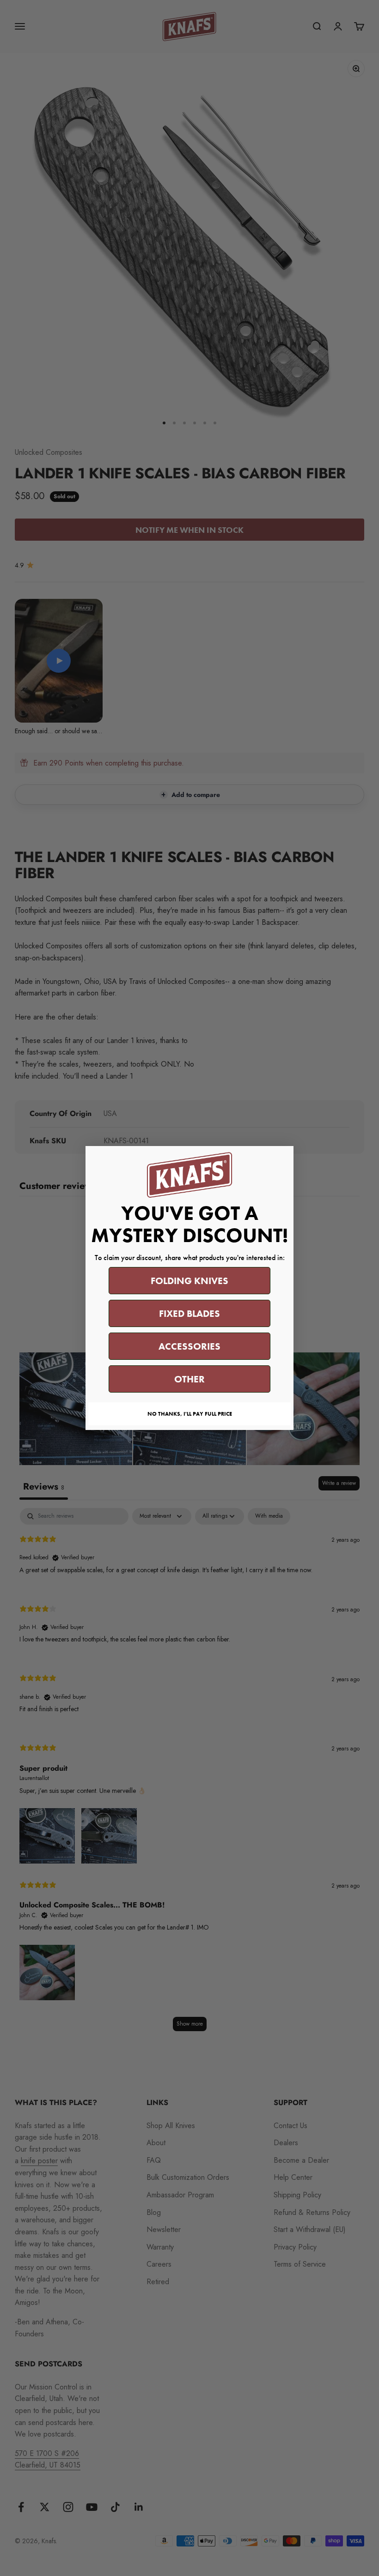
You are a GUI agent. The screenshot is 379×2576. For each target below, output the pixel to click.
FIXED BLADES (189, 1313)
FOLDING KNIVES (189, 1281)
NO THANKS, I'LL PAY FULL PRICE (190, 1414)
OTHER (189, 1379)
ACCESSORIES (189, 1346)
